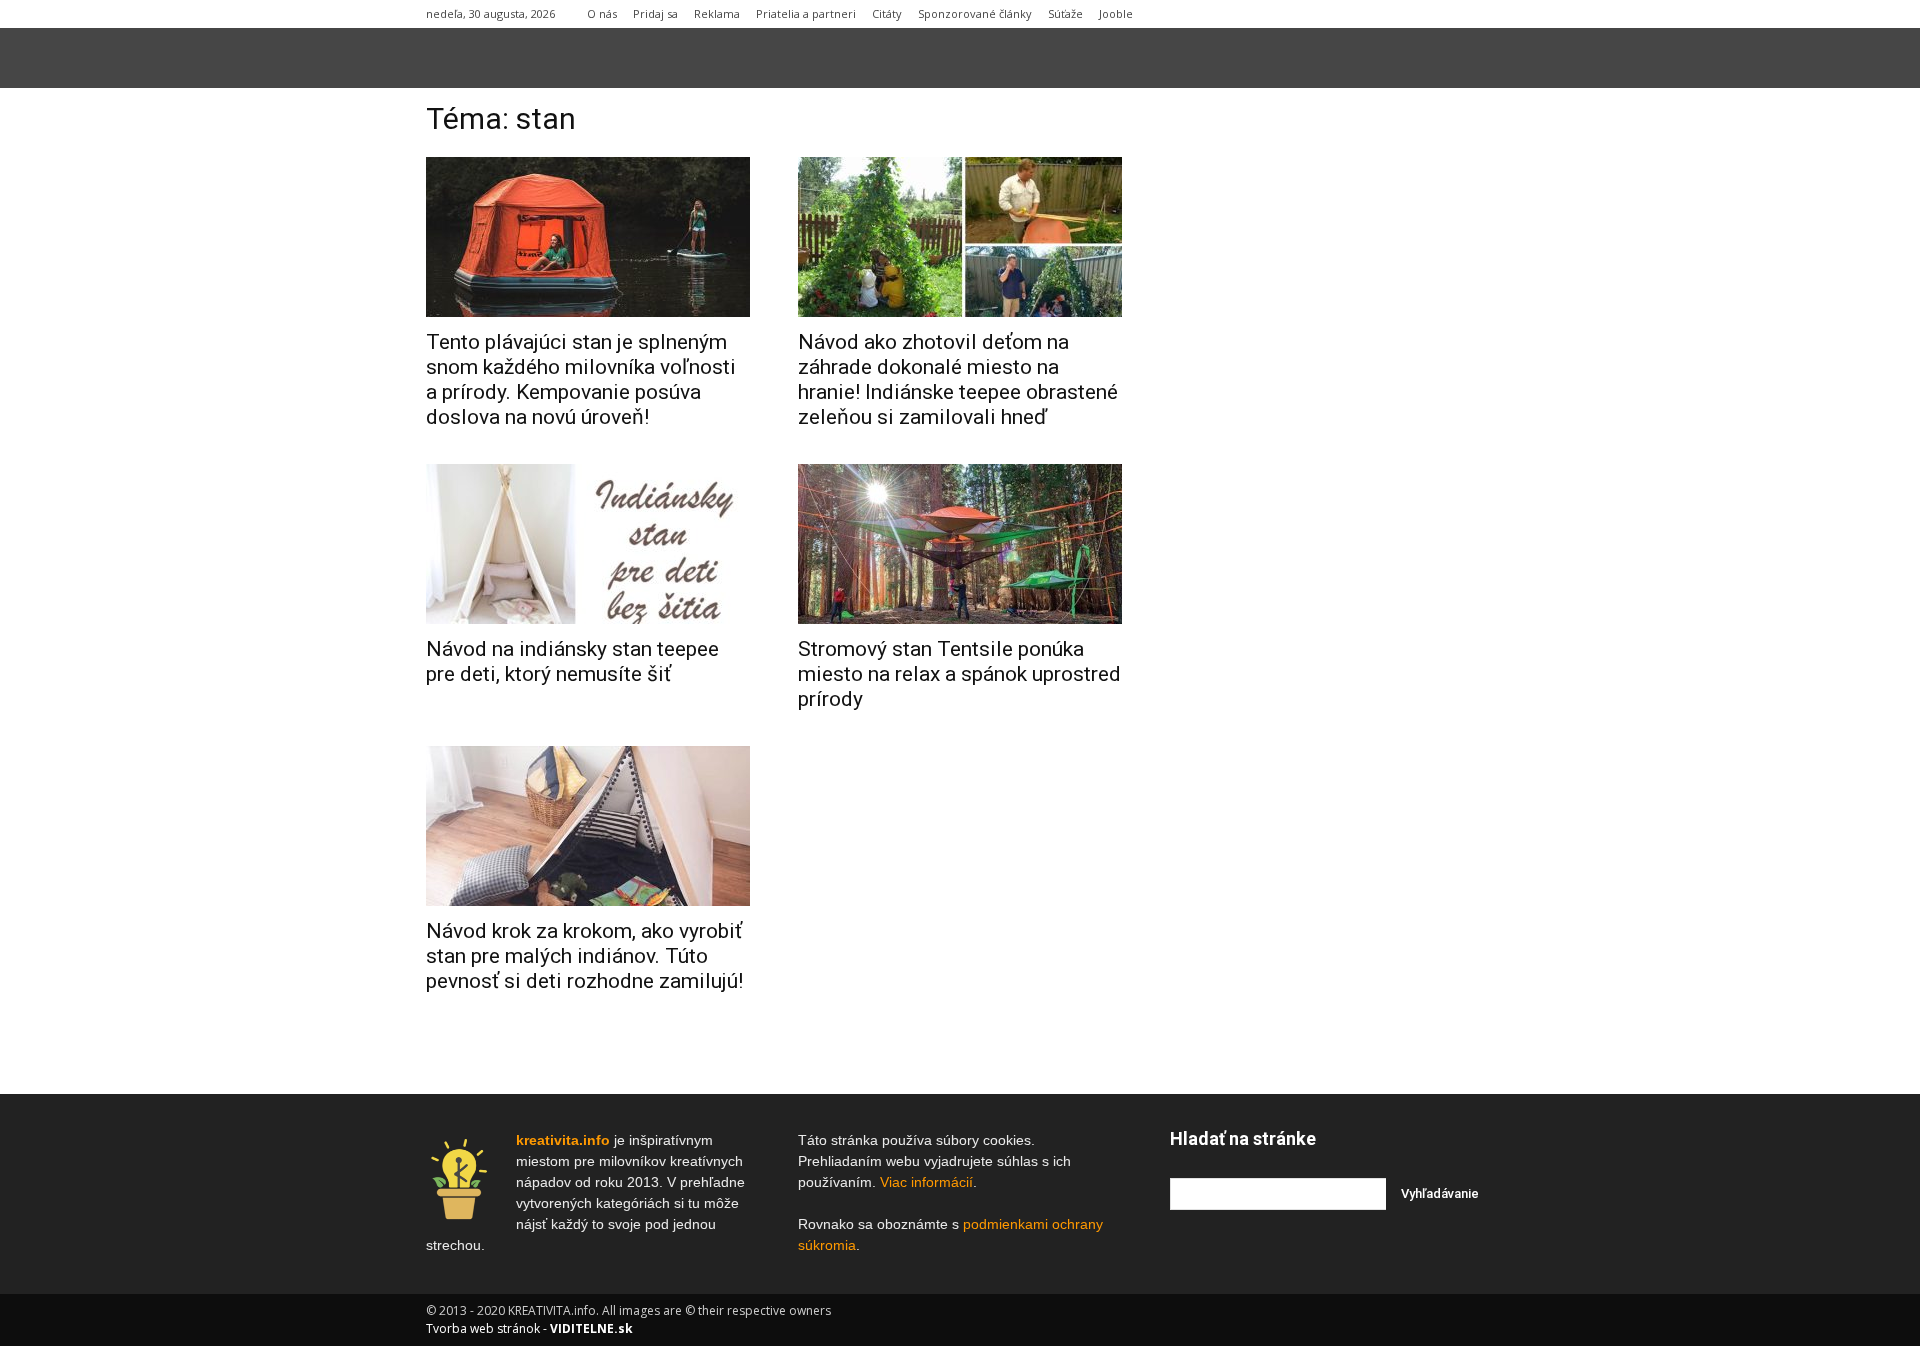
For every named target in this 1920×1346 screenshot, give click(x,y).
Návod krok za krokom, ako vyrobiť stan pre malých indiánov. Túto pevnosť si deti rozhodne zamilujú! (584, 956)
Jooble (1116, 13)
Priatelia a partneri (806, 13)
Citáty (887, 13)
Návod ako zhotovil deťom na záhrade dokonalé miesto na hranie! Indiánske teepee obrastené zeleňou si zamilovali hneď (958, 379)
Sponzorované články (975, 13)
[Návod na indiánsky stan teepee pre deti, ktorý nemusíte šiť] (588, 544)
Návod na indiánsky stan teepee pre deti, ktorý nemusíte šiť (572, 661)
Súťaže (1065, 13)
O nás (602, 13)
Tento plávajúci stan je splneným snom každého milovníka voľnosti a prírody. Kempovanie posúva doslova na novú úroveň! (581, 379)
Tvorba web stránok (483, 1328)
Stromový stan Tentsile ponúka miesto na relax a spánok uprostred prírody (959, 674)
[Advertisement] (1332, 409)
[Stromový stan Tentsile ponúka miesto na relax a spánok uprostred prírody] (960, 544)
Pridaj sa (655, 13)
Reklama (717, 13)
